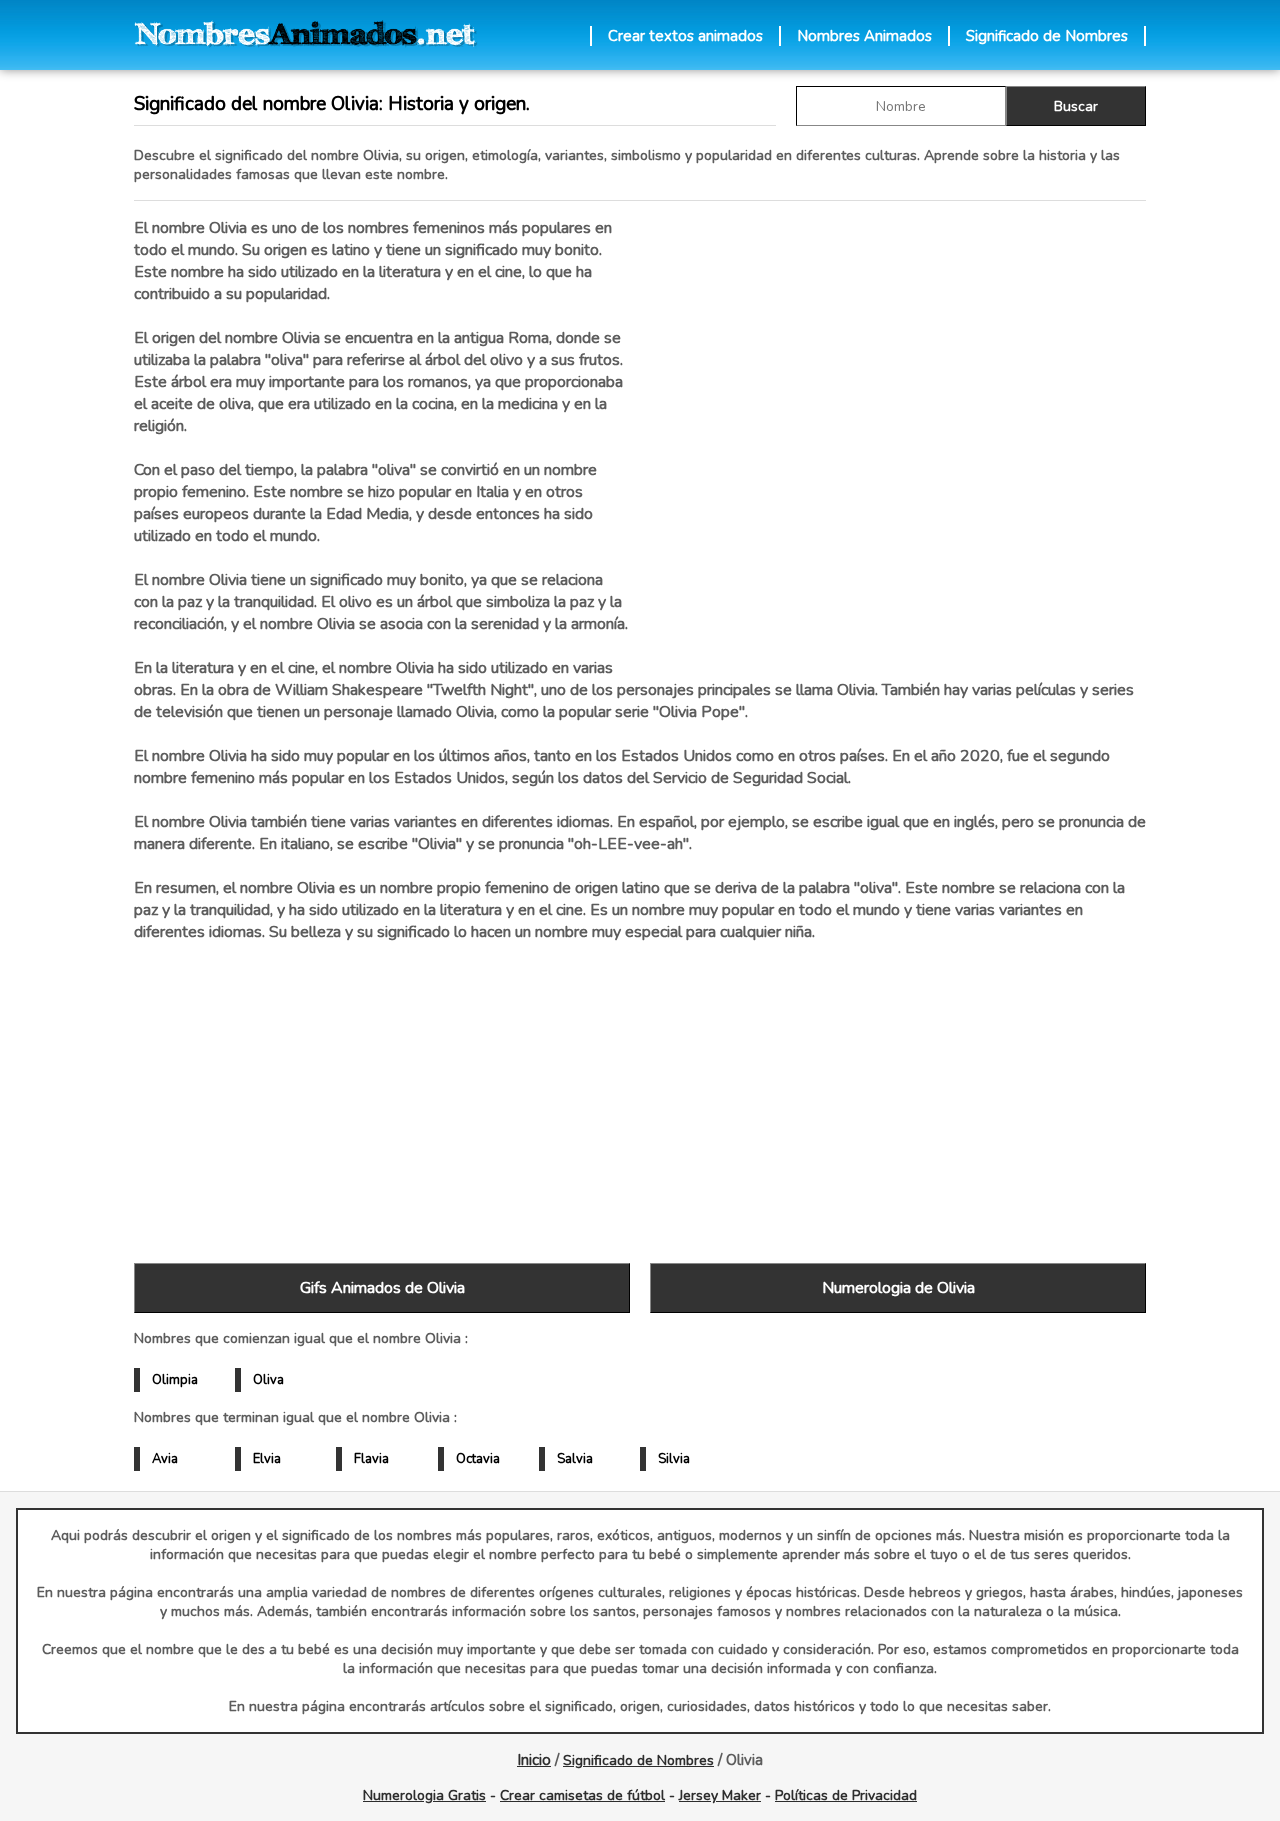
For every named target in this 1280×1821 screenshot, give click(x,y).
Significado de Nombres (1047, 36)
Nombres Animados (864, 36)
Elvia (267, 1459)
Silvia (674, 1459)
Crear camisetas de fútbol (582, 1795)
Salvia (575, 1459)
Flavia (371, 1459)
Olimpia (175, 1380)
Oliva (268, 1380)
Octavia (478, 1459)
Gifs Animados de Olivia (382, 1288)
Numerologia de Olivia (898, 1288)
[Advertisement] (898, 429)
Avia (165, 1459)
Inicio (534, 1760)
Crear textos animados (685, 36)
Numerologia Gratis (424, 1795)
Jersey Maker (720, 1795)
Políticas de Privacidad (846, 1795)
